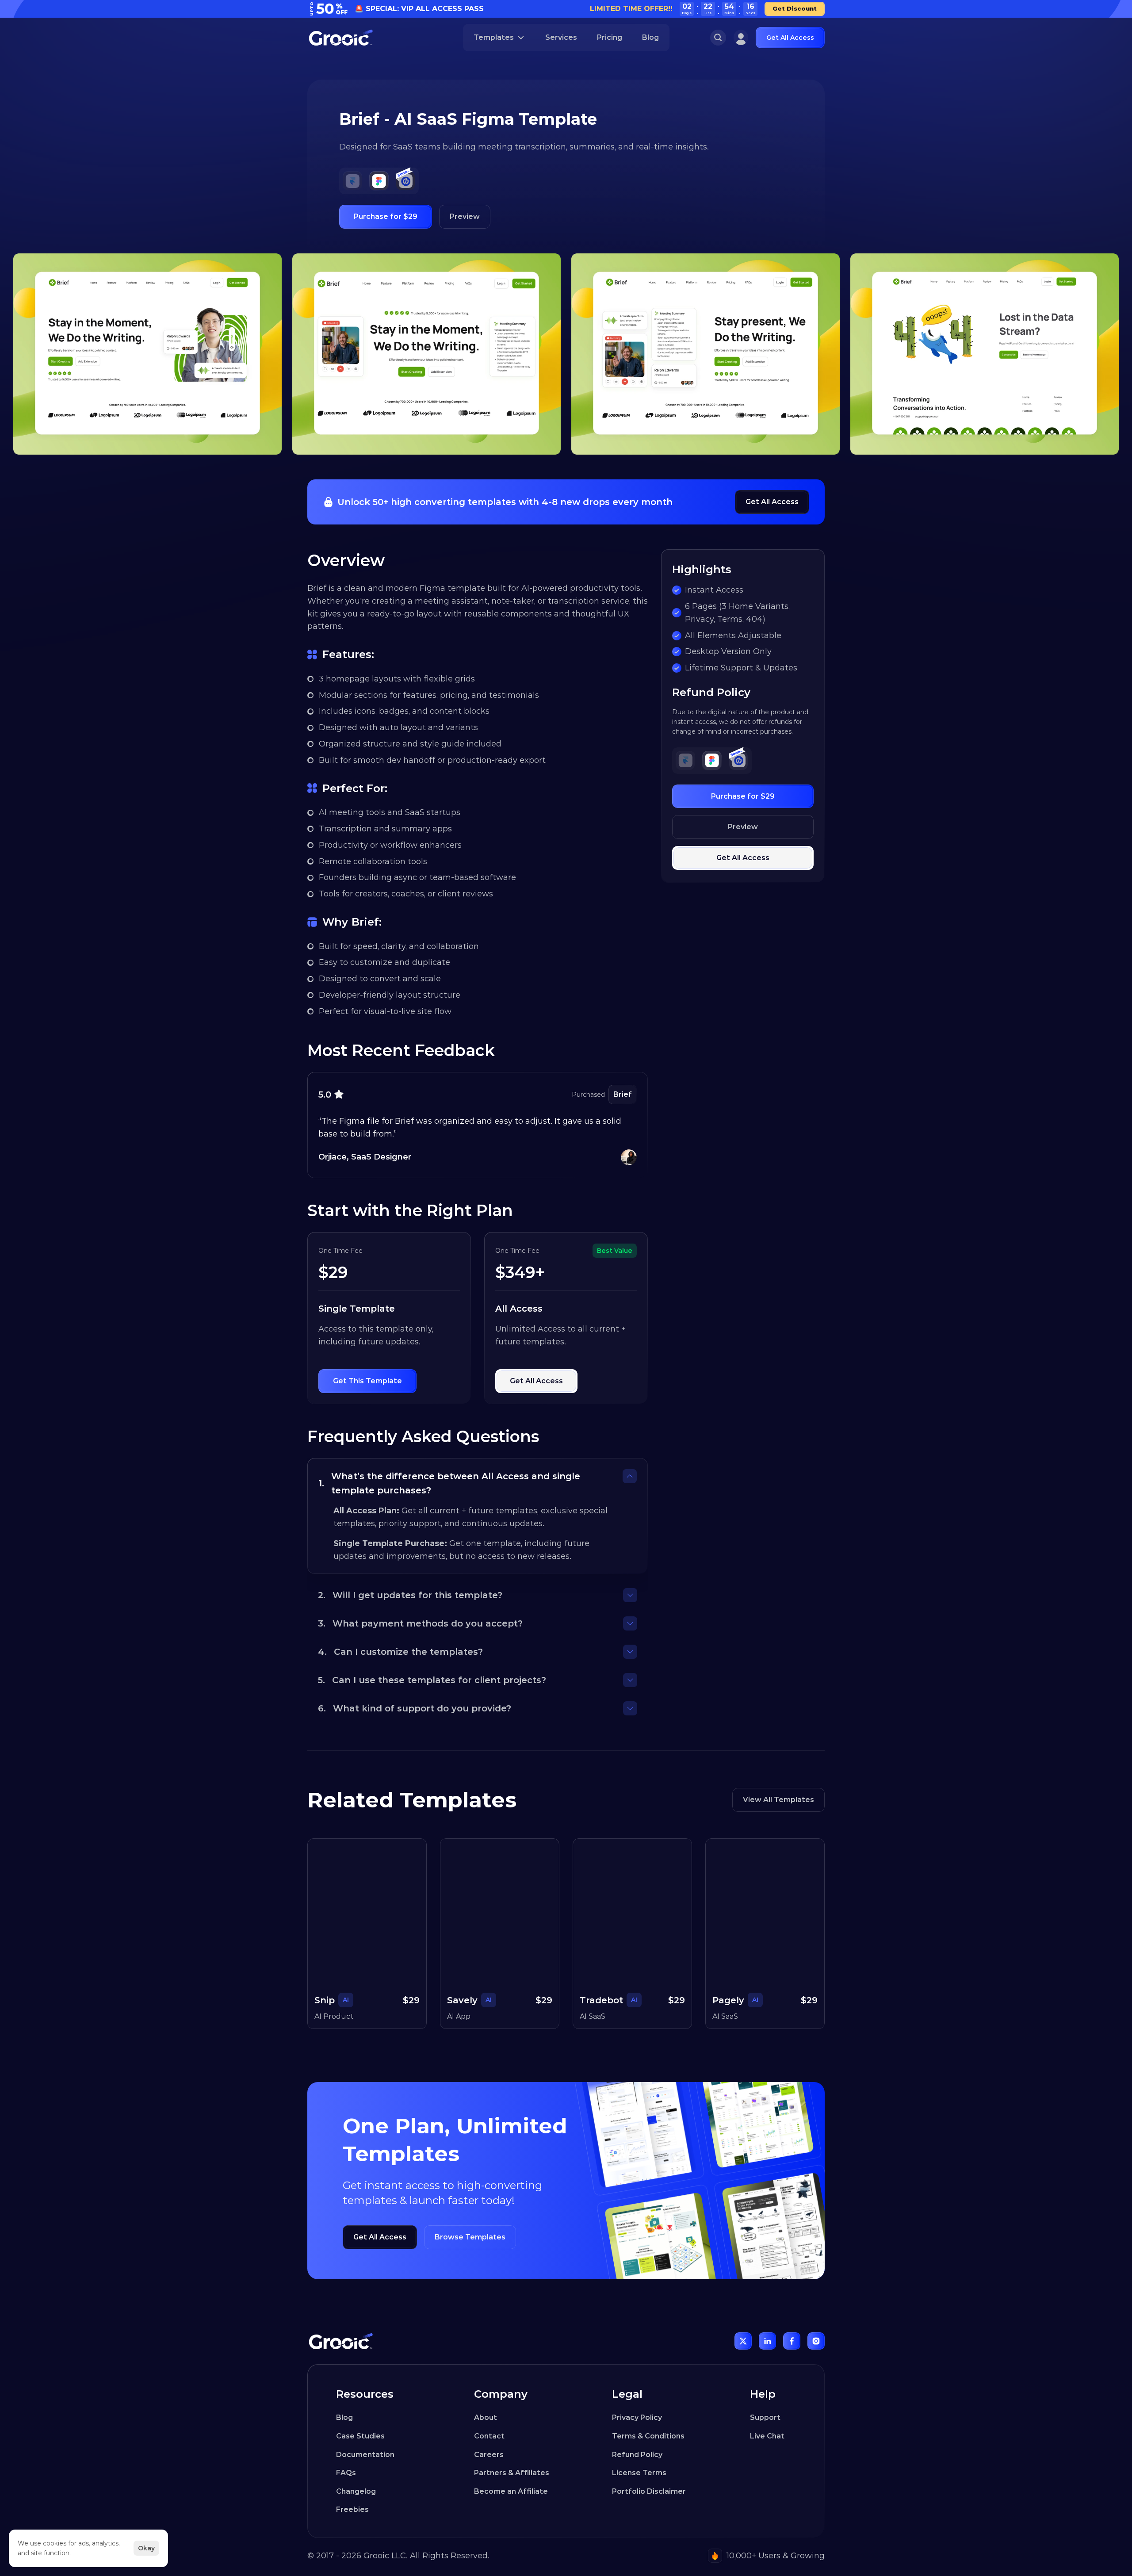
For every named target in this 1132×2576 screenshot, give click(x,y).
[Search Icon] (718, 38)
